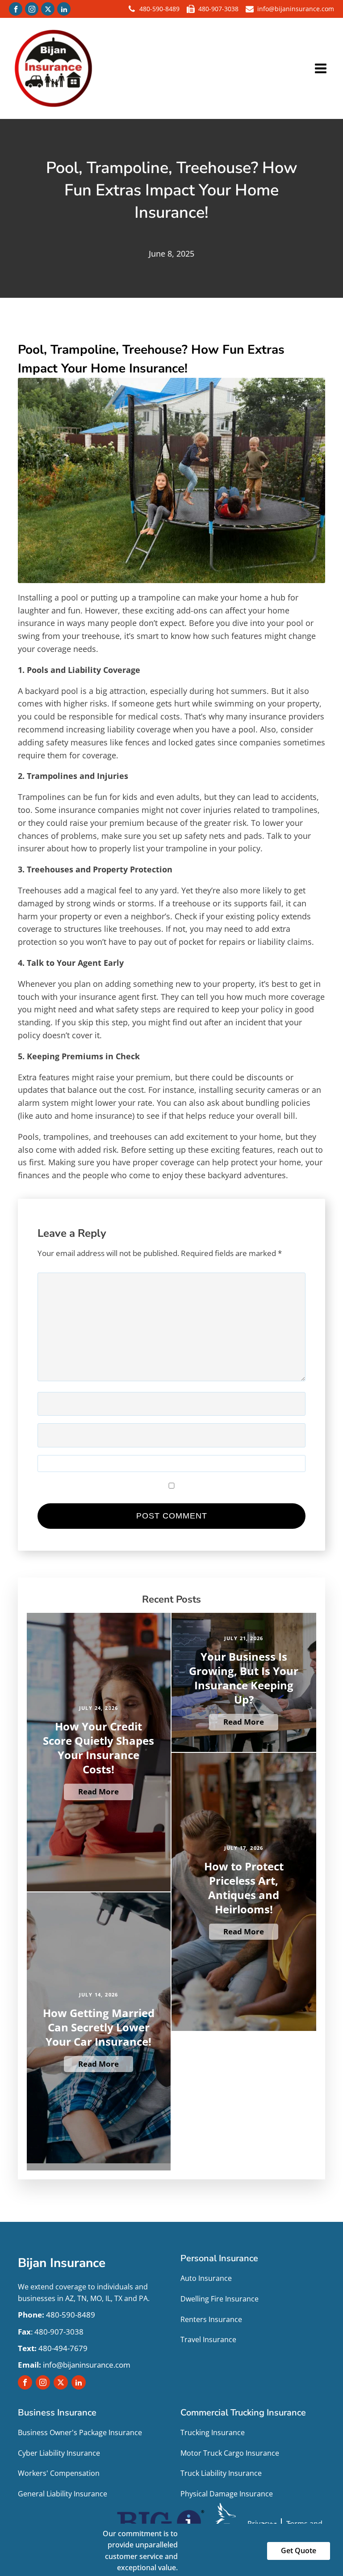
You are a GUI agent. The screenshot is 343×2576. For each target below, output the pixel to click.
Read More (98, 1791)
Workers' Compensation (59, 2473)
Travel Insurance (208, 2339)
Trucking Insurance (213, 2432)
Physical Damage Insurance (227, 2494)
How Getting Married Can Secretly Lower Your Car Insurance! (99, 2027)
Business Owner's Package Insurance (80, 2432)
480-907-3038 (218, 9)
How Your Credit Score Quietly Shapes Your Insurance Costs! (98, 1748)
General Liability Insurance (63, 2494)
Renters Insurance (211, 2319)
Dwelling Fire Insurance (220, 2299)
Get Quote (299, 2551)
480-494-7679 (53, 2348)
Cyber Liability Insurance (59, 2453)
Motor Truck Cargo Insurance (230, 2453)
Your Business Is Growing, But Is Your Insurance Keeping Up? (244, 1678)
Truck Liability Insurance (221, 2473)
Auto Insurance (206, 2278)
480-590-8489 (159, 9)
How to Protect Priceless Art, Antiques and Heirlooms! (244, 1888)
